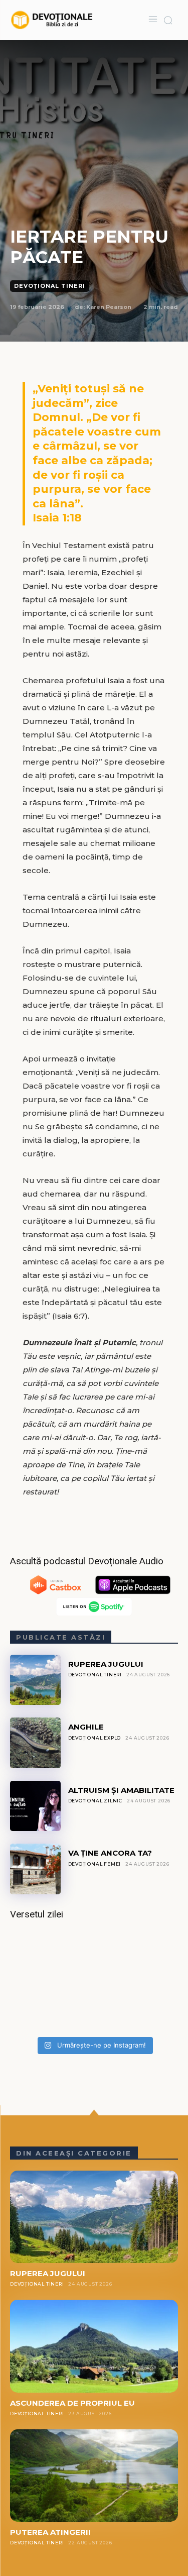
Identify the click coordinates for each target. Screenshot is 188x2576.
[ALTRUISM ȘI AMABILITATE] (35, 1806)
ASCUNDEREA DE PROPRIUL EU (72, 2403)
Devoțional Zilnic (96, 1801)
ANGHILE (86, 1727)
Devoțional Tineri (50, 286)
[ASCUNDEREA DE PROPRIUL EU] (94, 2346)
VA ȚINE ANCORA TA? (110, 1853)
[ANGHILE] (35, 1743)
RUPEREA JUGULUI (106, 1664)
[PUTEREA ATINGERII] (94, 2476)
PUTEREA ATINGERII (50, 2532)
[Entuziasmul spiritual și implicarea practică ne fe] (94, 1982)
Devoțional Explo (95, 1738)
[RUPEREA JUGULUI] (35, 1680)
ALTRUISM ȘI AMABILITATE (121, 1790)
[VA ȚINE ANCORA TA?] (35, 1869)
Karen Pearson (109, 307)
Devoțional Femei (95, 1864)
